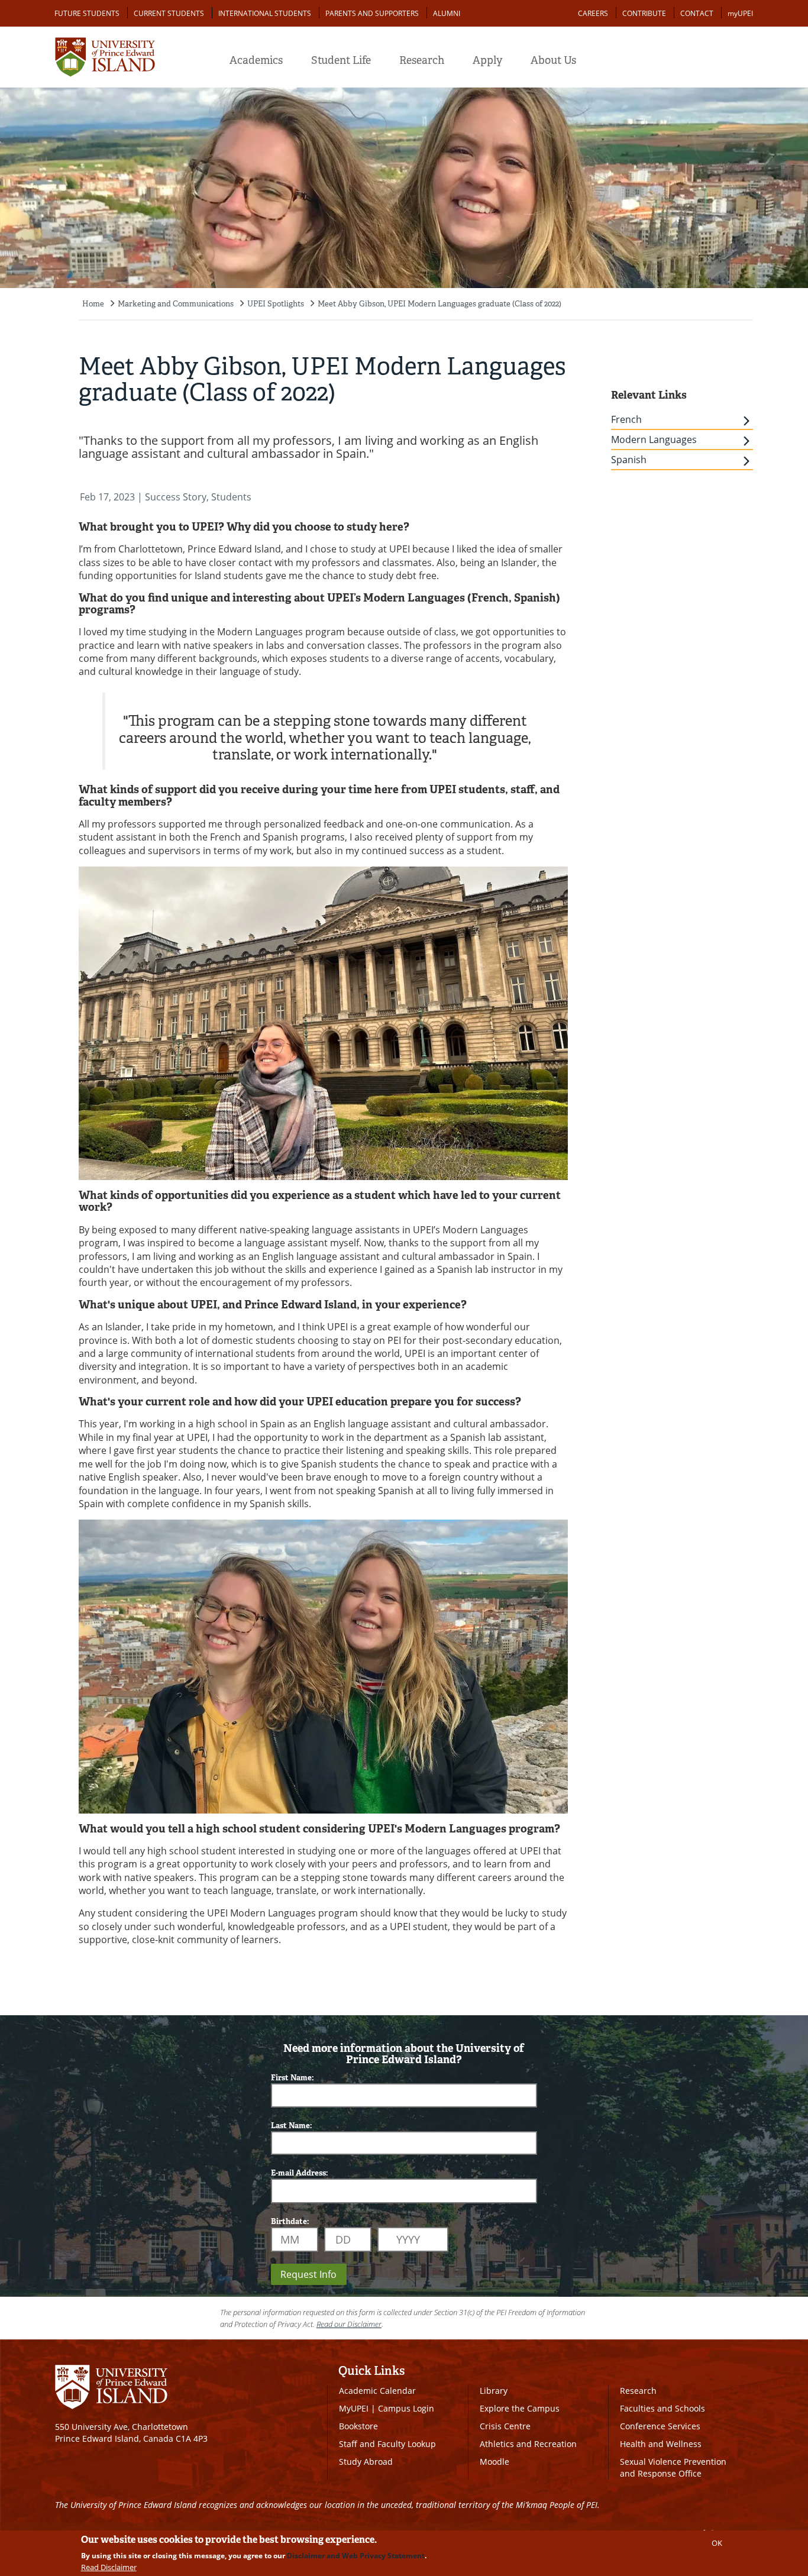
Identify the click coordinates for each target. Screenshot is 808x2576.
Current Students (169, 13)
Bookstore (358, 2426)
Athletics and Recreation (528, 2444)
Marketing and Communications (176, 304)
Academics (256, 60)
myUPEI (740, 13)
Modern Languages (654, 439)
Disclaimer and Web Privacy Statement (356, 2556)
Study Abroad (366, 2462)
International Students (265, 13)
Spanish (629, 460)
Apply (487, 60)
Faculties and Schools (662, 2408)
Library (494, 2391)
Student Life (341, 60)
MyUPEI (354, 2408)
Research (422, 60)
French (626, 419)
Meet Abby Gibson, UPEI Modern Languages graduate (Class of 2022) (439, 304)
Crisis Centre (505, 2426)
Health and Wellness (661, 2444)
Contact (697, 13)
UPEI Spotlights (276, 304)
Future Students (87, 13)
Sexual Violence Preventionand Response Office (673, 2467)
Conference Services (660, 2426)
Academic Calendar (377, 2391)
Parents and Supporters (372, 13)
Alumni (447, 13)
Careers (593, 13)
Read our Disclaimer (349, 2324)
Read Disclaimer (109, 2567)
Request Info (308, 2274)
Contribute (644, 13)
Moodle (495, 2462)
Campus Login (406, 2408)
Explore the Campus (520, 2408)
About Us (553, 60)
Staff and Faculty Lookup (387, 2444)
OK (717, 2543)
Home (93, 304)
